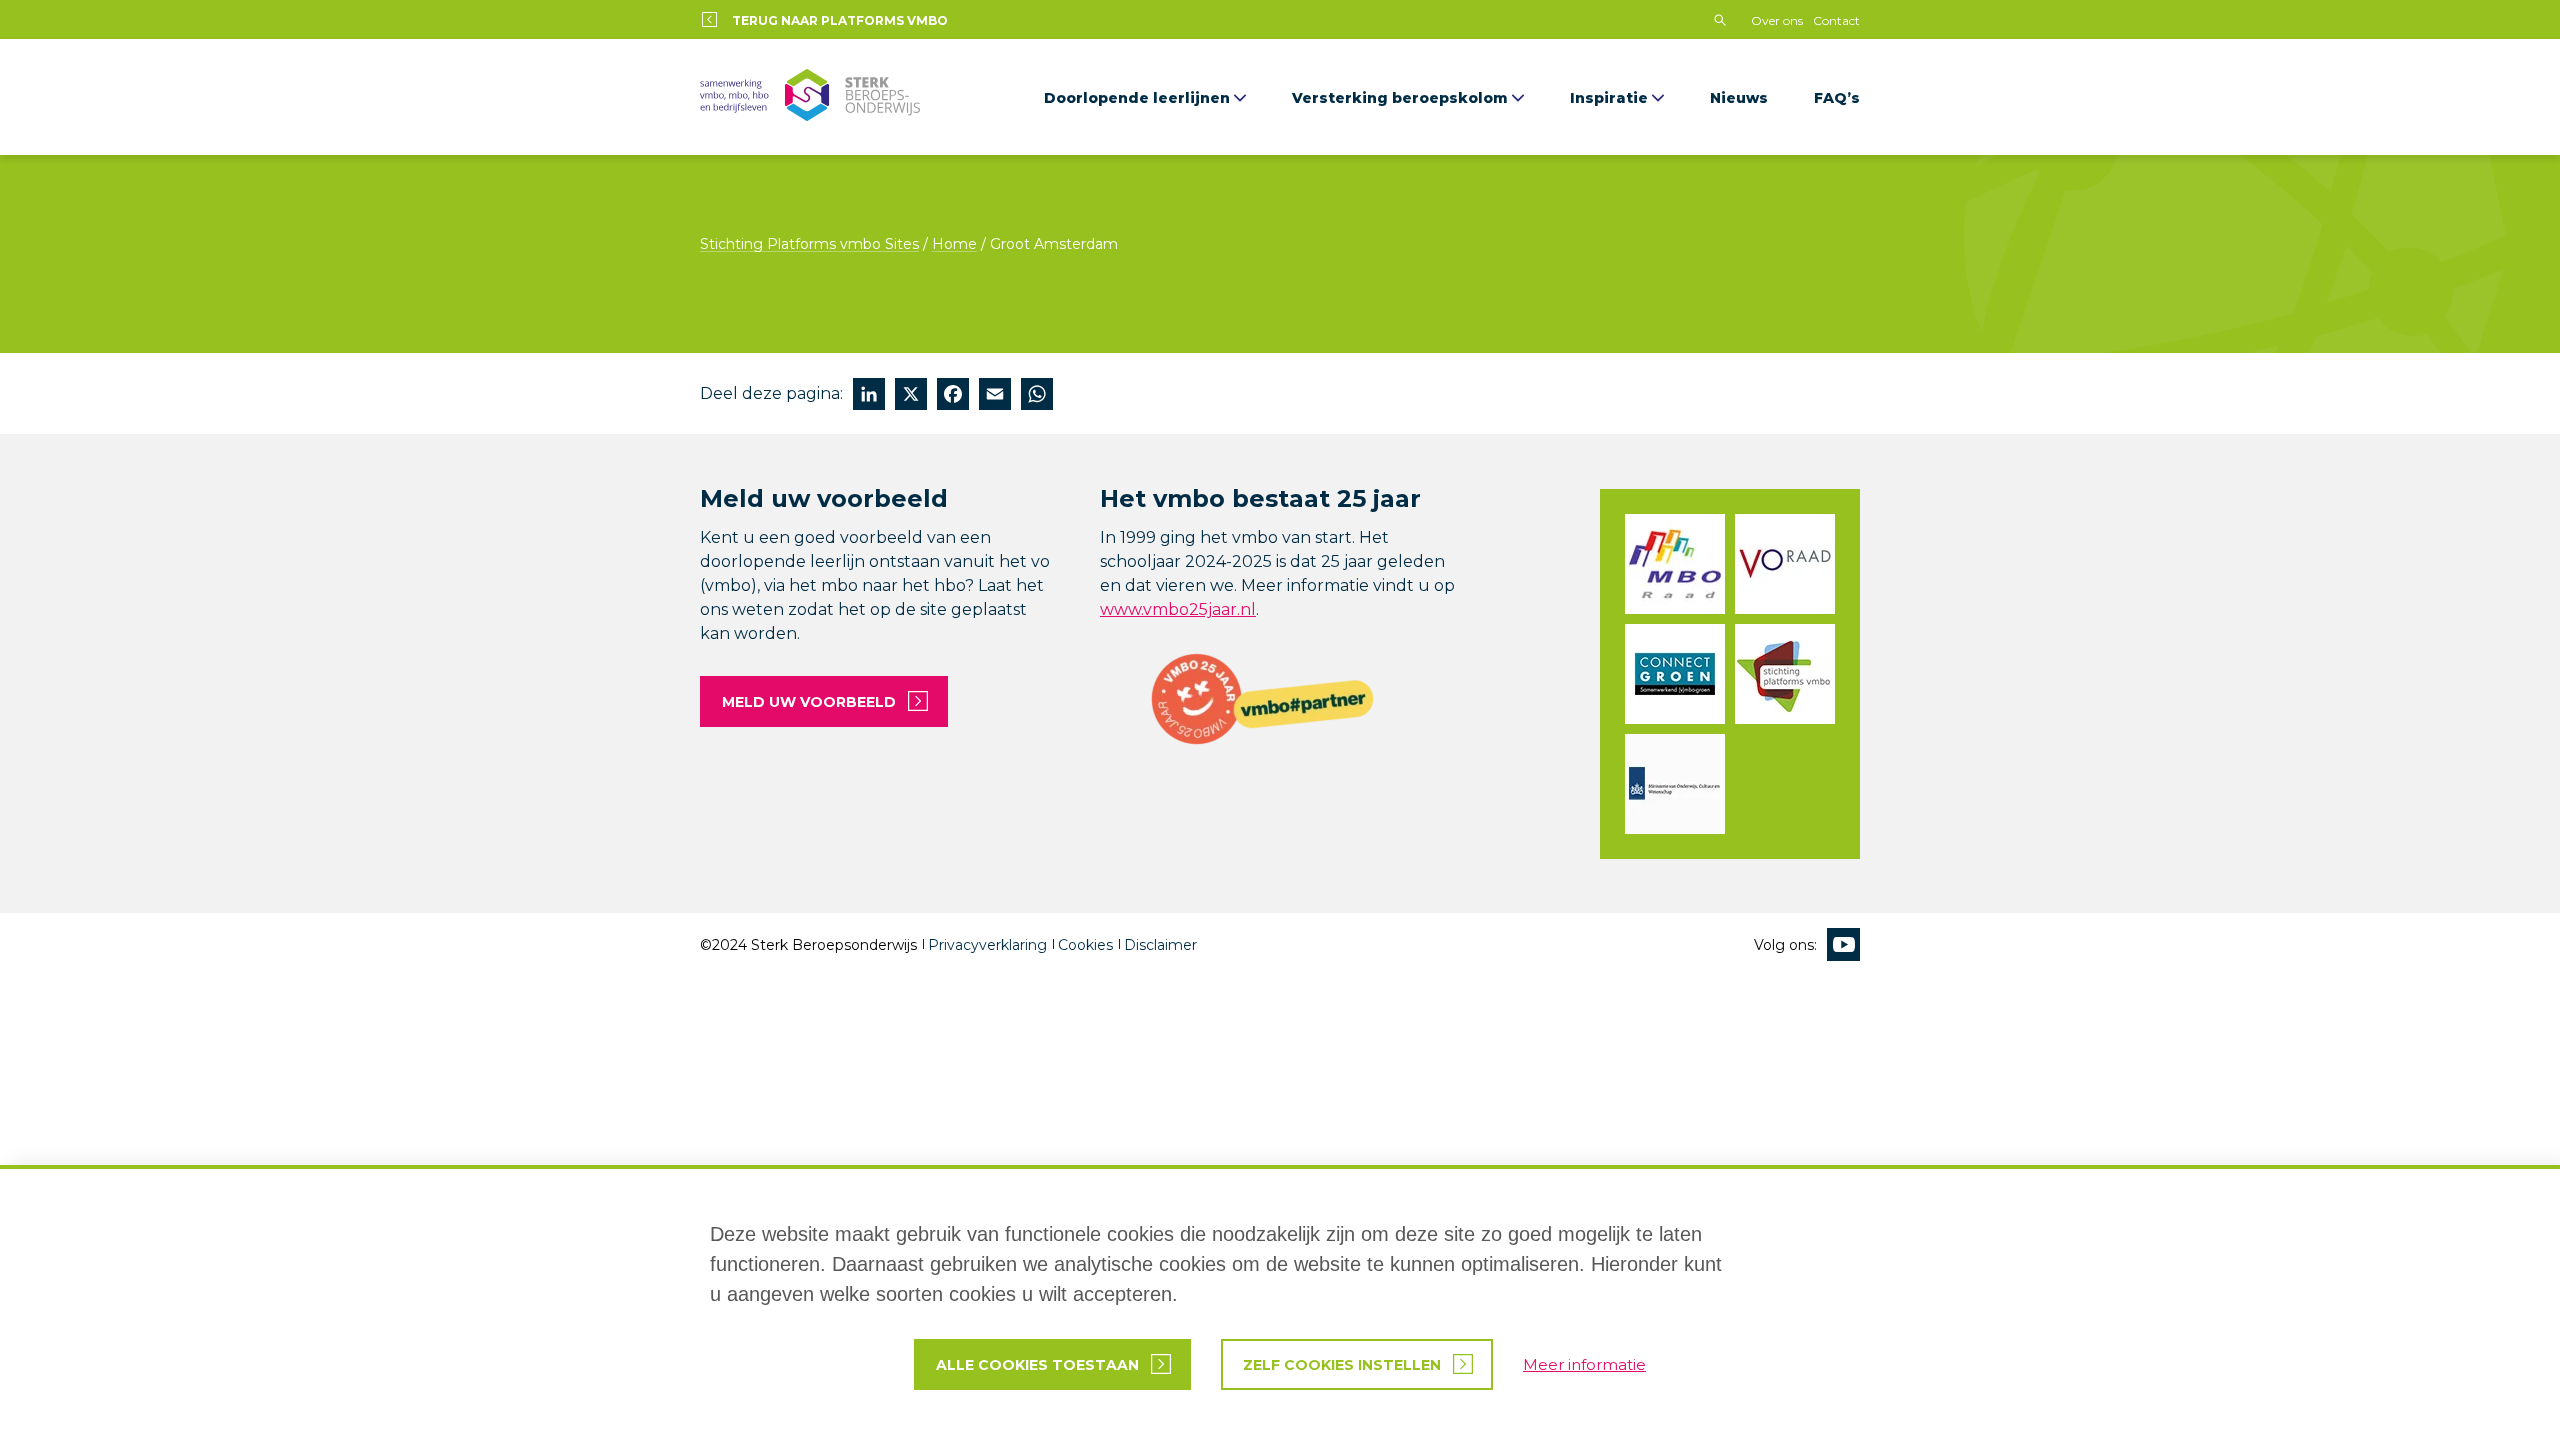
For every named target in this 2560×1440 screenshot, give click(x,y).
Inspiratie (1609, 98)
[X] (911, 396)
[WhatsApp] (1037, 396)
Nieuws (1739, 98)
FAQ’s (1837, 98)
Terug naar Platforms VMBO (840, 20)
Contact (1836, 20)
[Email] (995, 396)
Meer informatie (1584, 1364)
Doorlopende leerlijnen (1137, 98)
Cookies (1085, 945)
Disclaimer (1160, 945)
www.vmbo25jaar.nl (1178, 609)
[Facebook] (953, 396)
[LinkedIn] (869, 396)
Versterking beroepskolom (1400, 98)
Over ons (1777, 20)
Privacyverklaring (987, 945)
